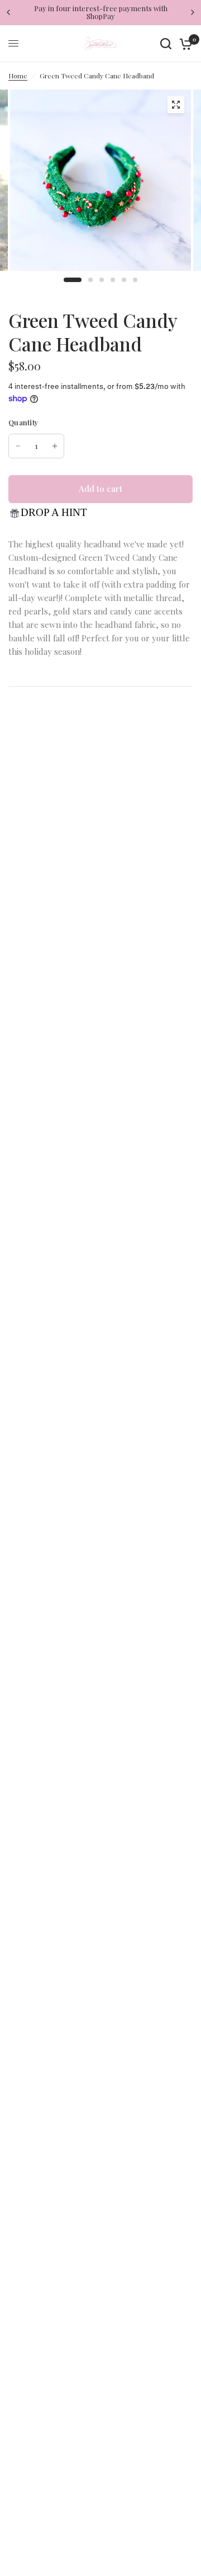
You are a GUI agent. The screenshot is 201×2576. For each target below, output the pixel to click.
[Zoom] (176, 105)
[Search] (166, 44)
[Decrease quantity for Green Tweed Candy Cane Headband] (18, 446)
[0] (184, 44)
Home (18, 76)
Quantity (23, 422)
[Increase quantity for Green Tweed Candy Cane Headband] (55, 446)
